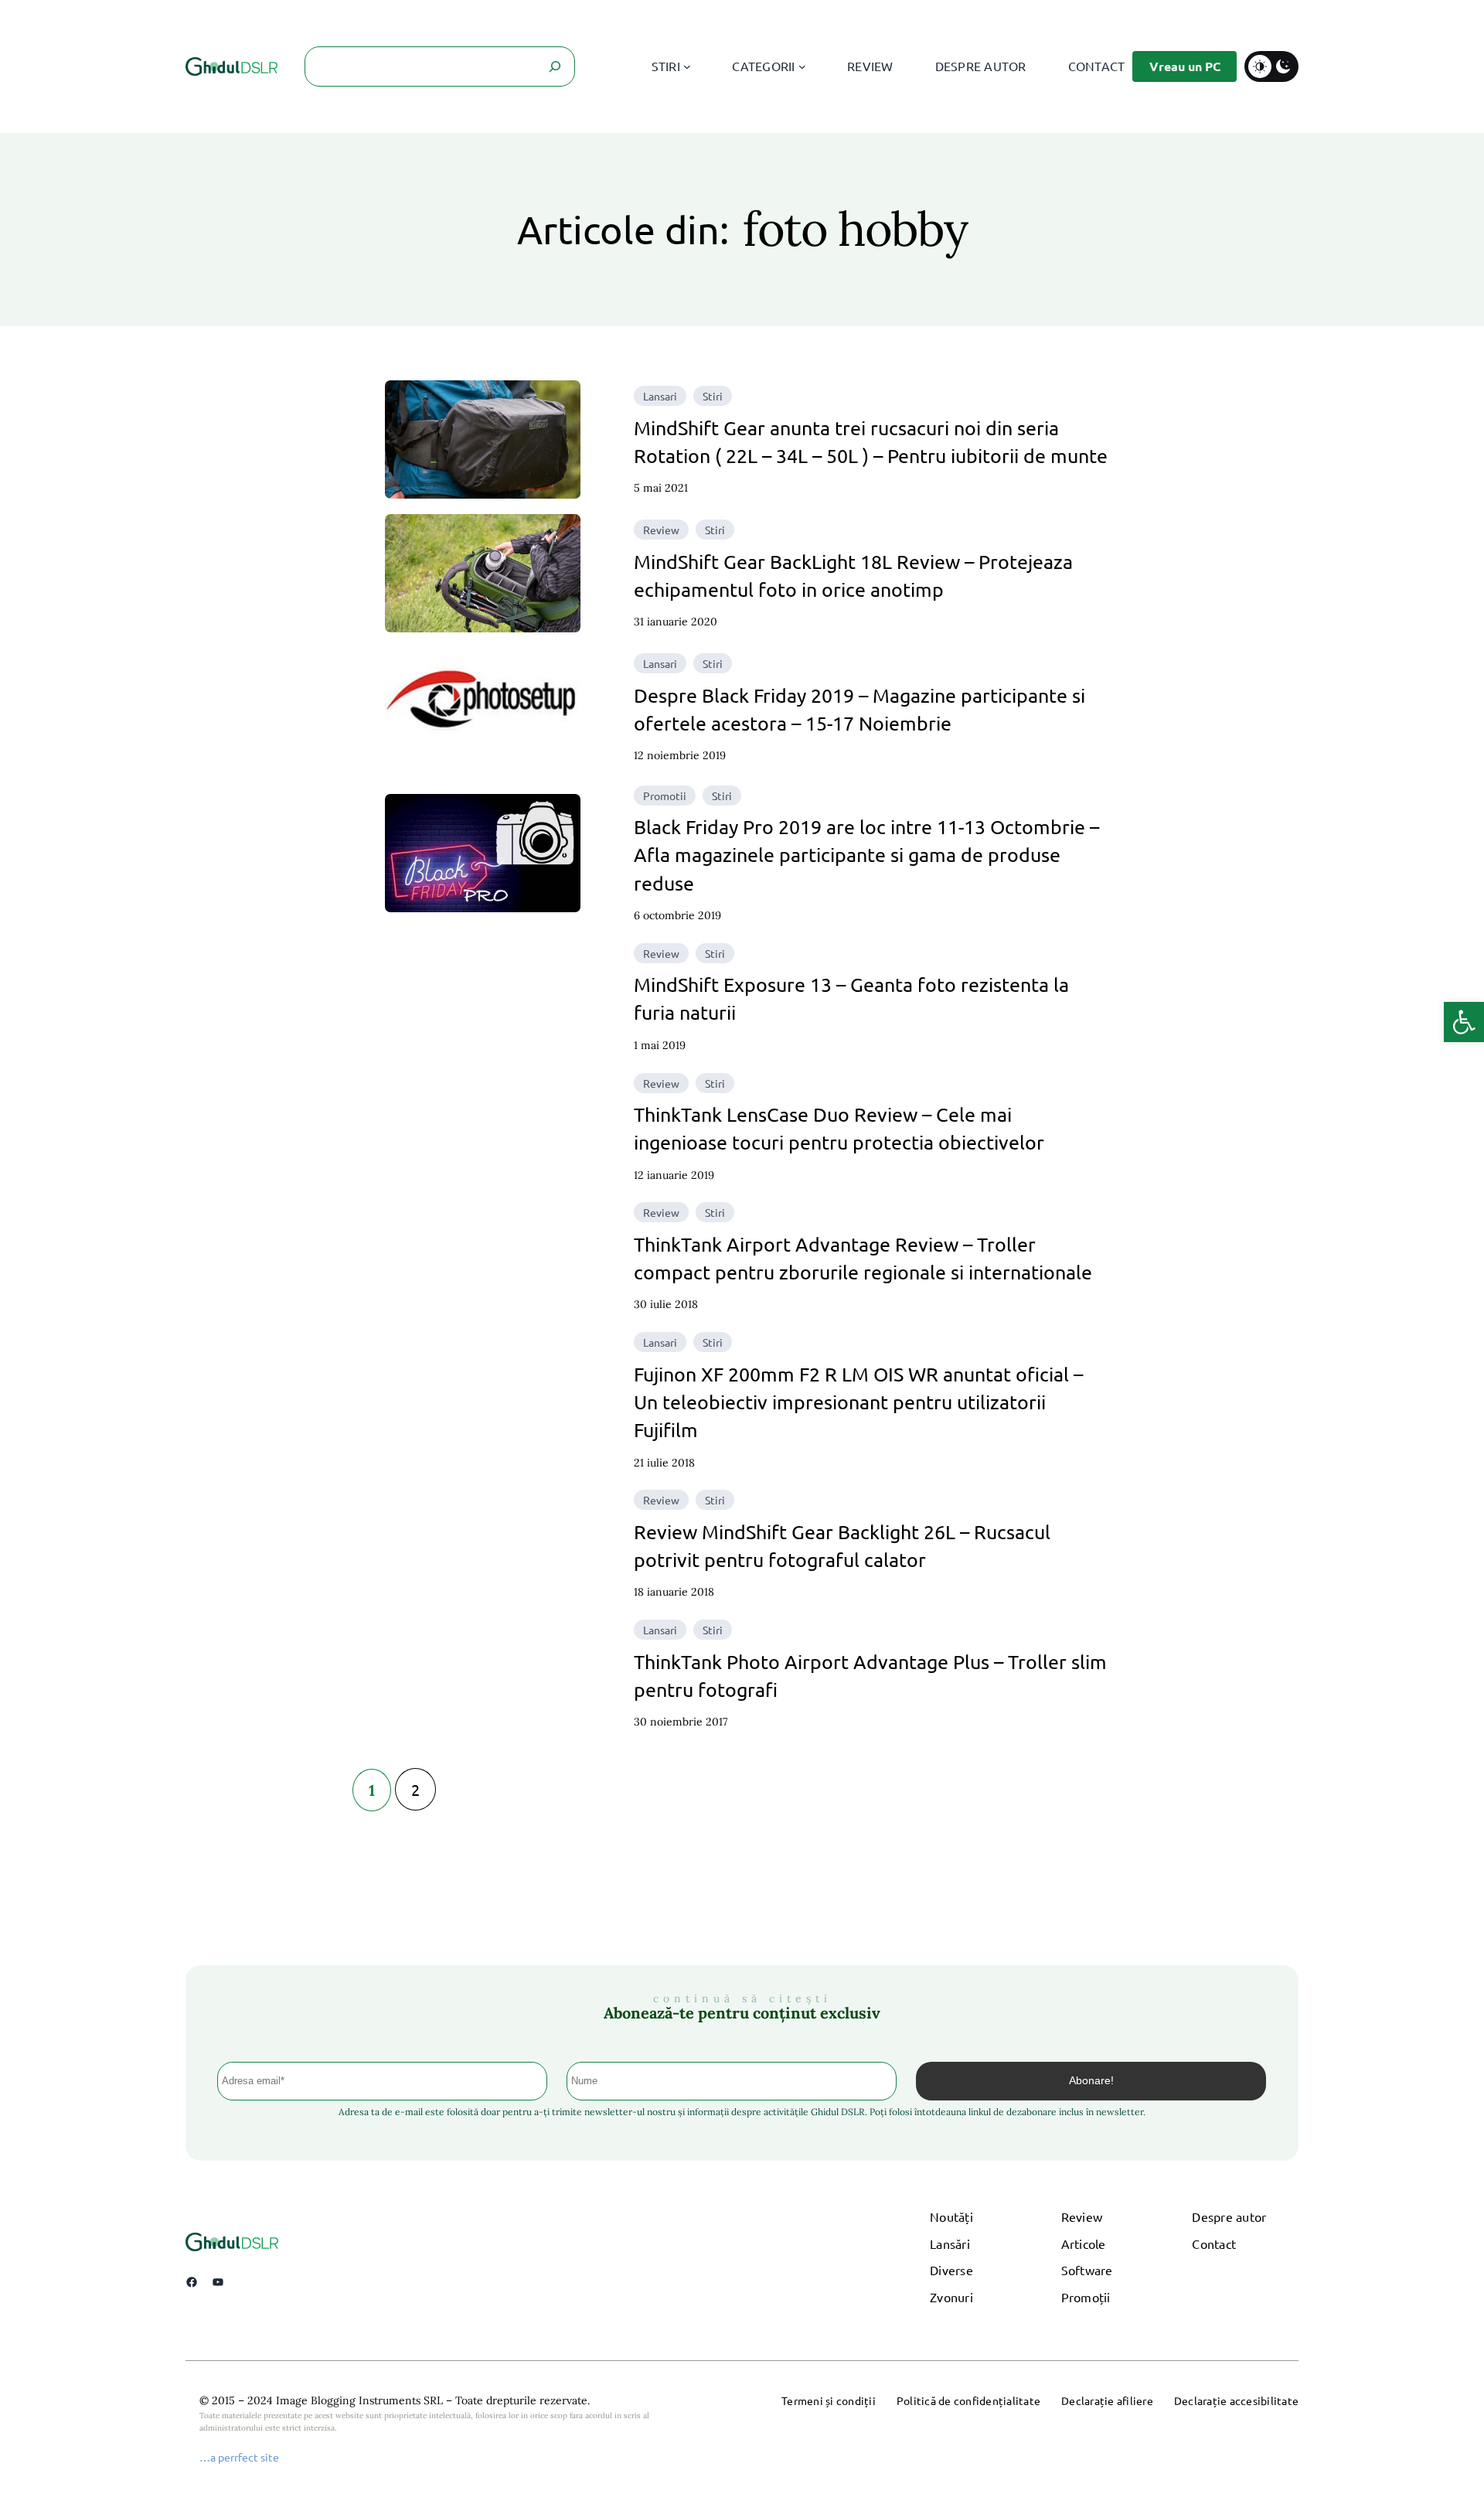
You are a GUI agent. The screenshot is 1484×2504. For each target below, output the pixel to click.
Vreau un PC (1185, 66)
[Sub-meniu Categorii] (802, 66)
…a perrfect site (239, 2457)
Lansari (660, 396)
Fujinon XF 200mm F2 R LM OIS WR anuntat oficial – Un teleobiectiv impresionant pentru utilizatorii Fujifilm (858, 1402)
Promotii (665, 795)
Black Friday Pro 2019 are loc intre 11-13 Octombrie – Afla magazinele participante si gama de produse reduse (866, 855)
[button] (1464, 1022)
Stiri (713, 396)
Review (661, 530)
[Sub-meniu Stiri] (687, 66)
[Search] (555, 66)
